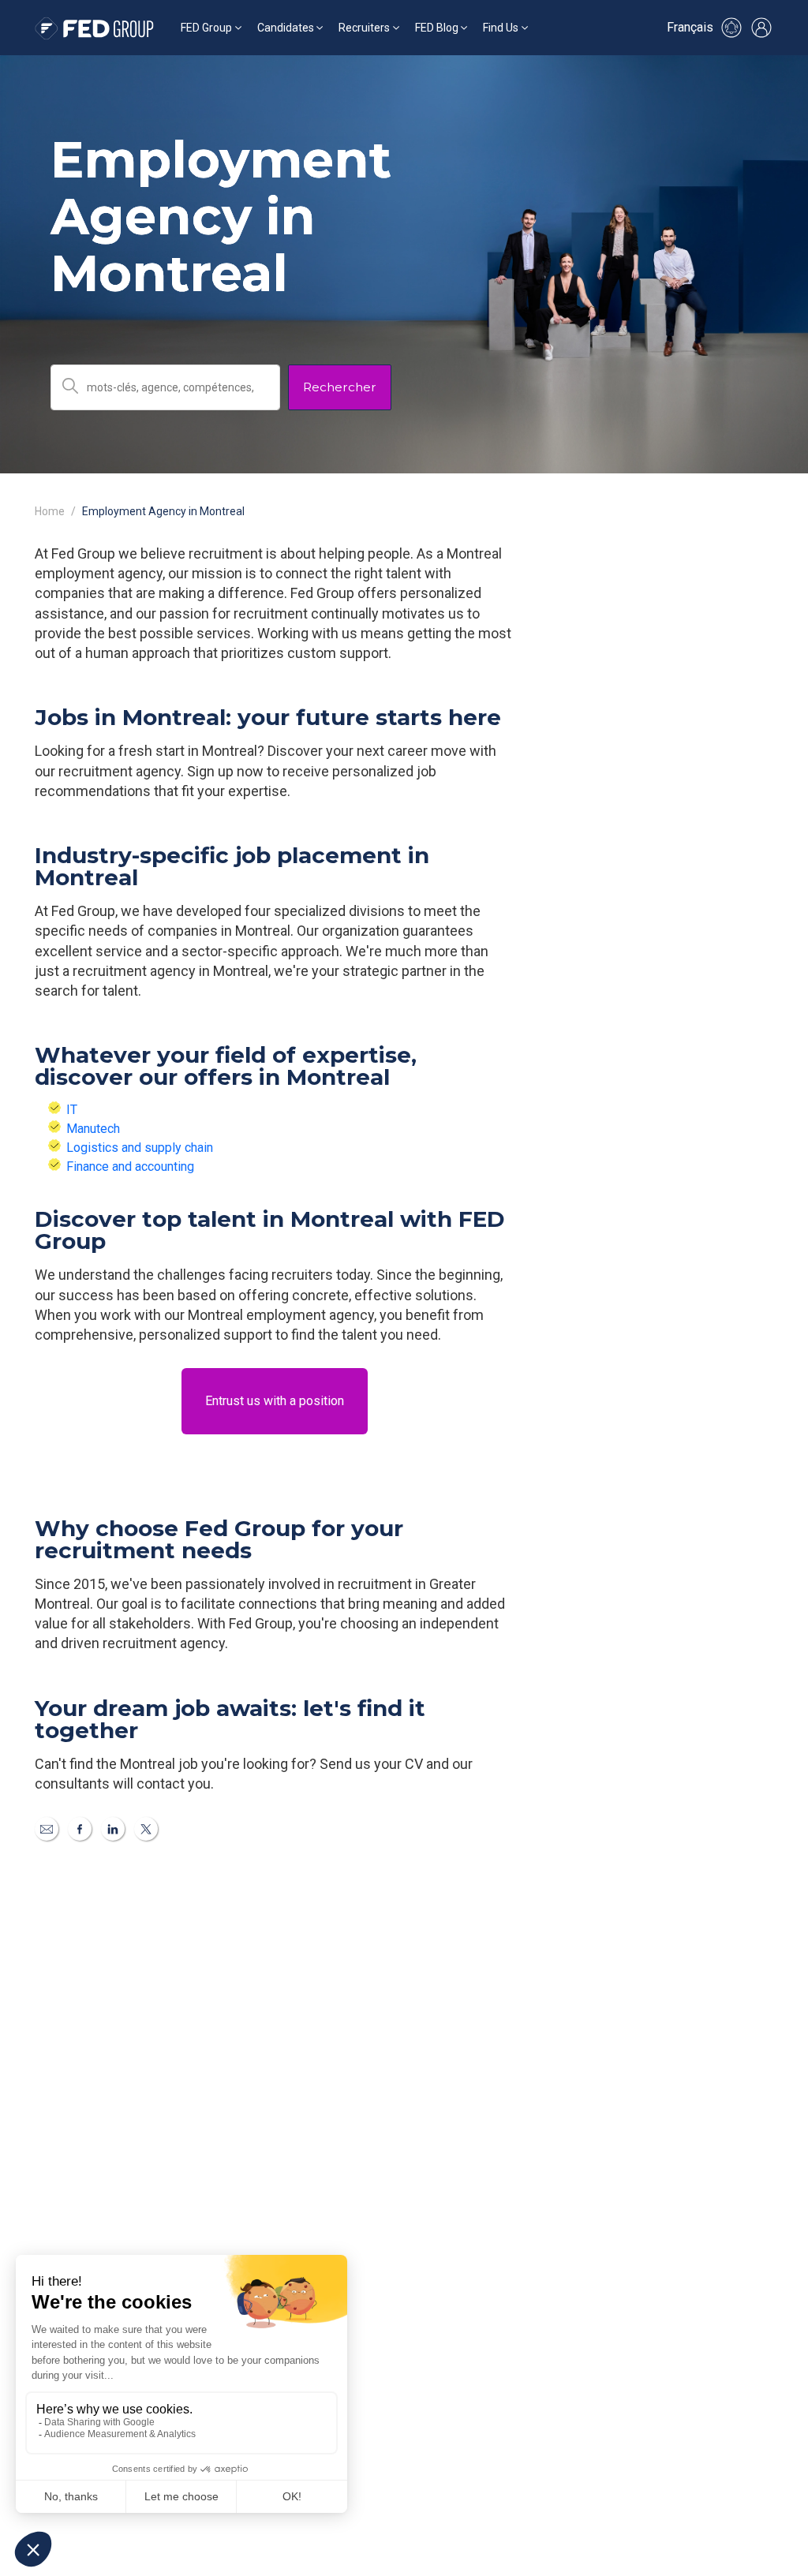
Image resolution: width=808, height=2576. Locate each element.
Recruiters (364, 28)
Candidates (286, 28)
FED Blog (437, 28)
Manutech (93, 1129)
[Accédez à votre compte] (761, 28)
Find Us (501, 28)
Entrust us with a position (275, 1401)
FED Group (206, 28)
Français (690, 27)
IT (72, 1110)
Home (50, 511)
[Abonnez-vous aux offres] (731, 28)
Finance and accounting (130, 1166)
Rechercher (340, 387)
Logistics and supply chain (140, 1148)
